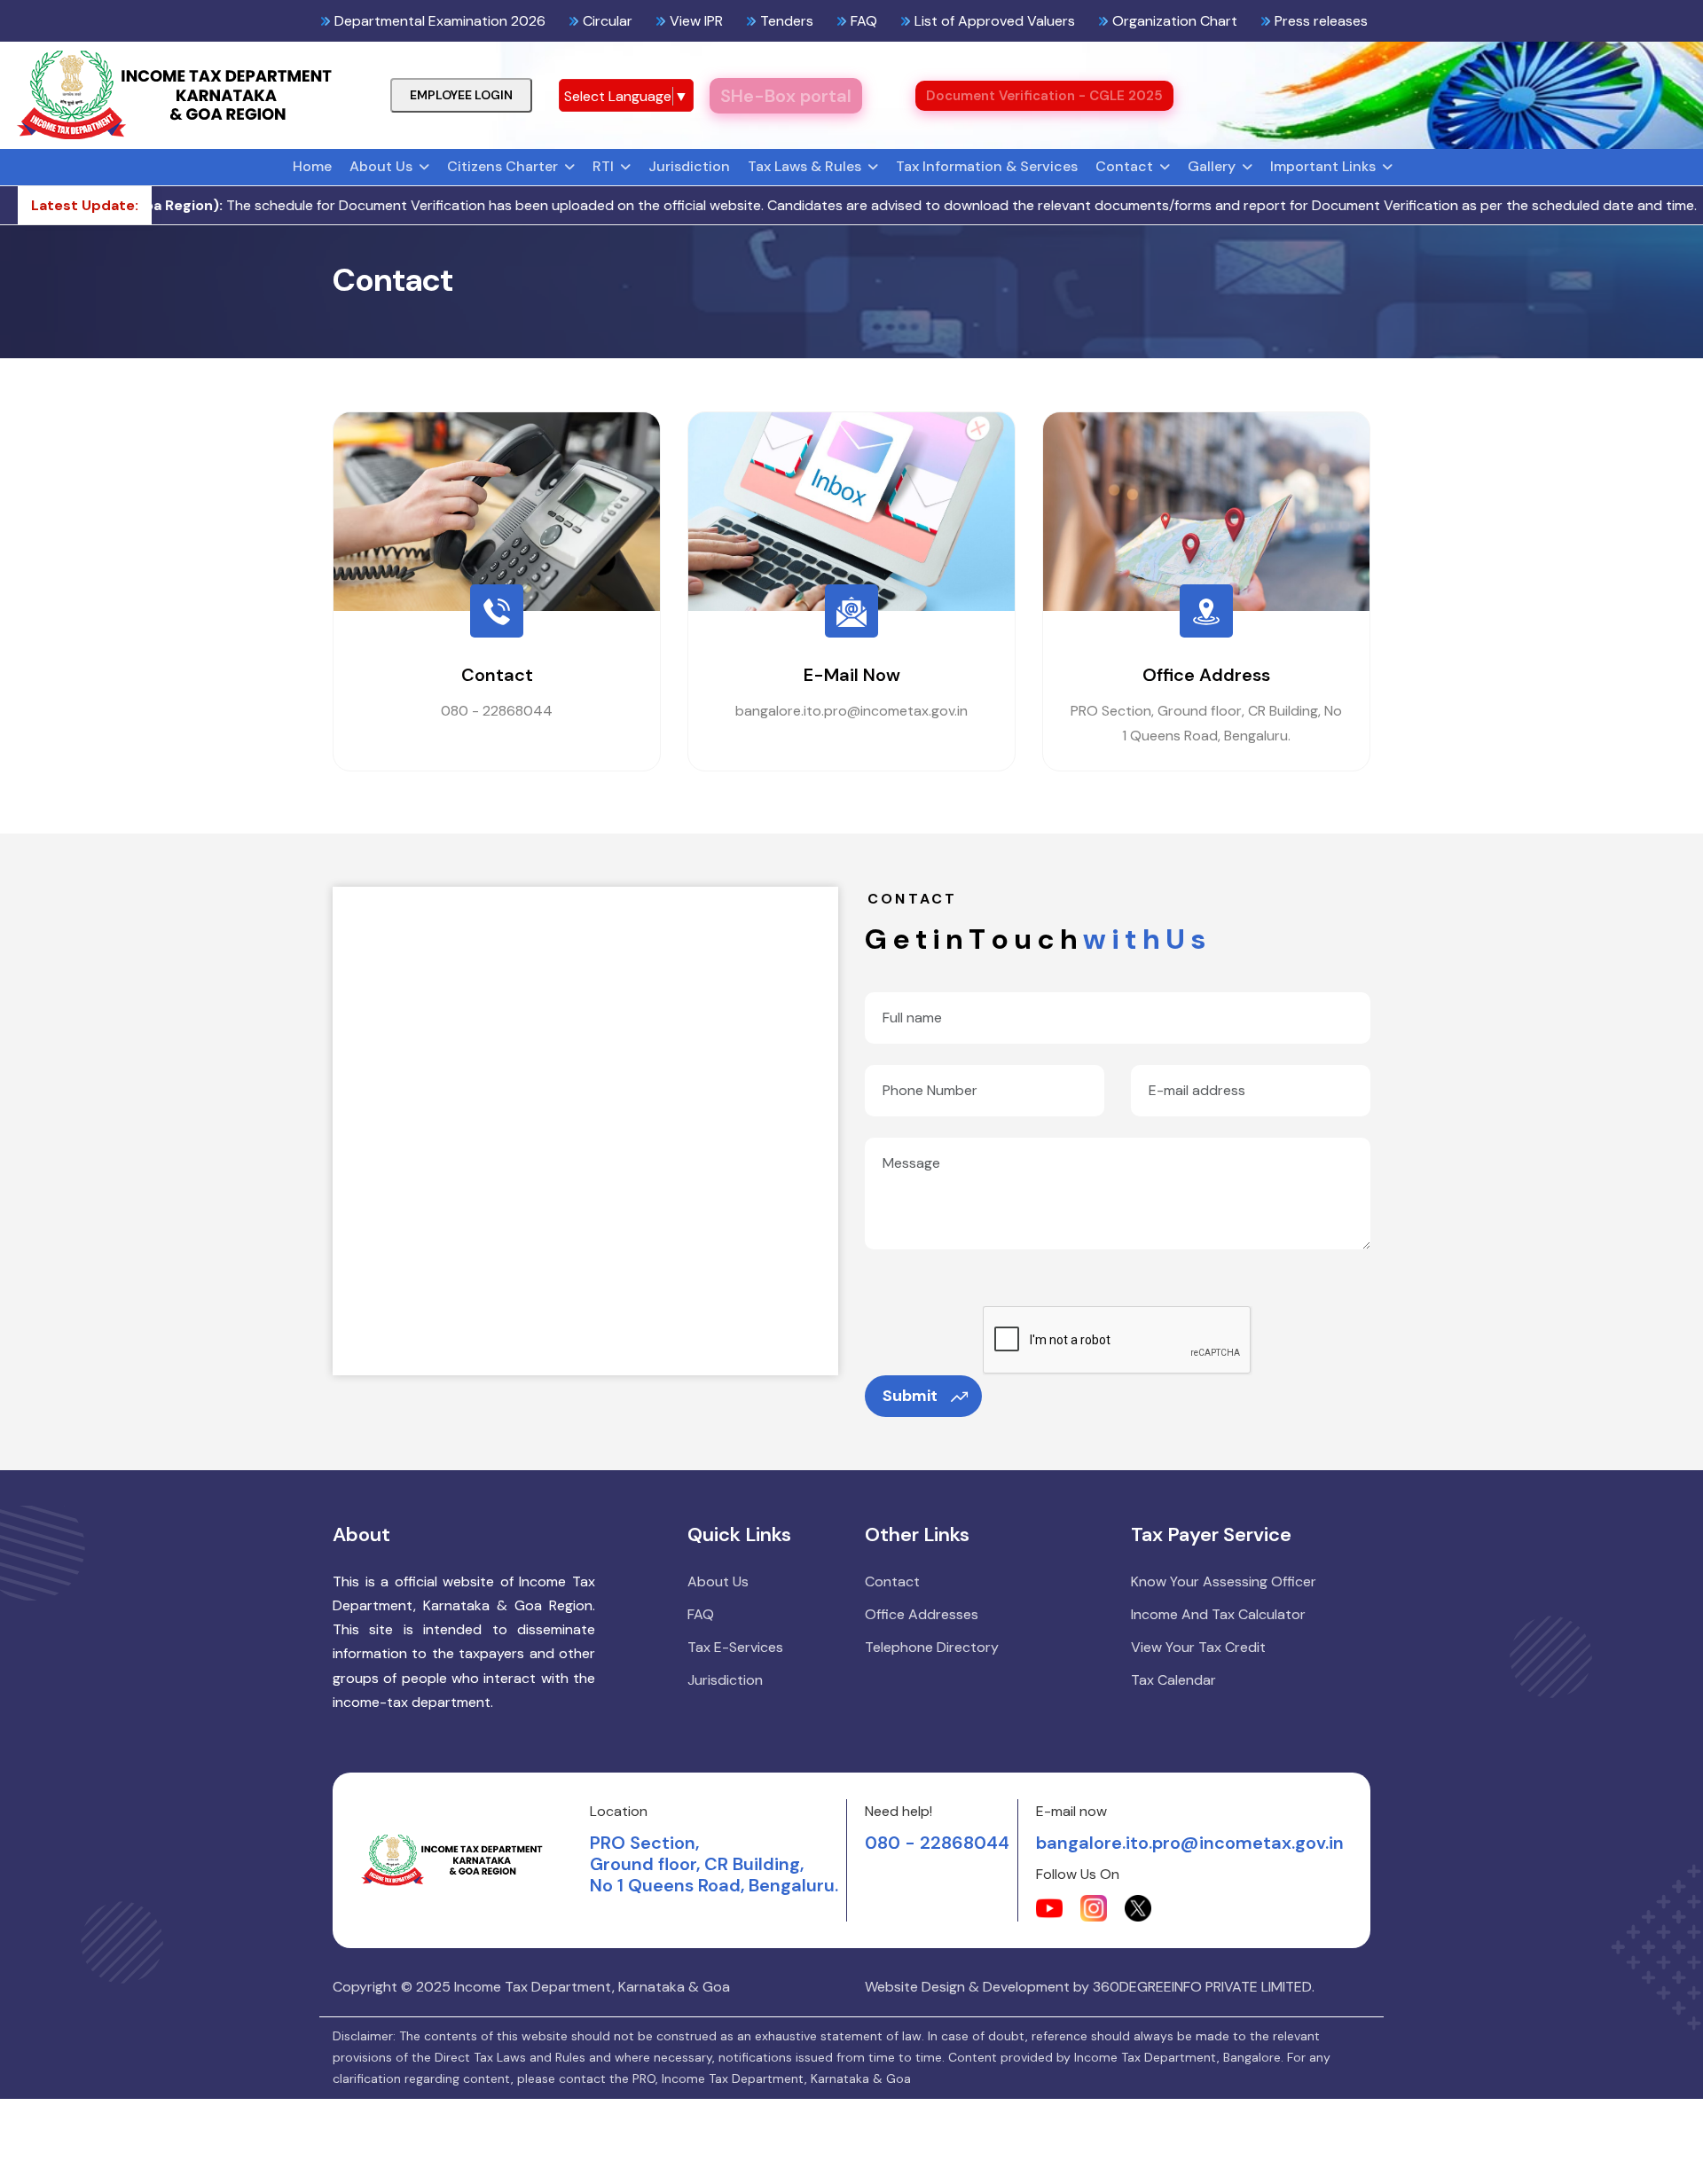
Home (312, 166)
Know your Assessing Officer (1224, 1581)
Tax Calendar (1173, 1680)
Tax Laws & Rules (804, 166)
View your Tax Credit (1198, 1647)
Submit (910, 1396)
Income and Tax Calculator (1218, 1614)
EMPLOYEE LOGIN (461, 95)
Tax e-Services (735, 1647)
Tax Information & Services (987, 166)
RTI (603, 166)
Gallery (1212, 166)
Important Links (1323, 166)
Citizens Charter (502, 166)
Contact (1124, 166)
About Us (381, 166)
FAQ (701, 1614)
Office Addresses (922, 1614)
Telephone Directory (932, 1647)
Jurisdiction (689, 166)
